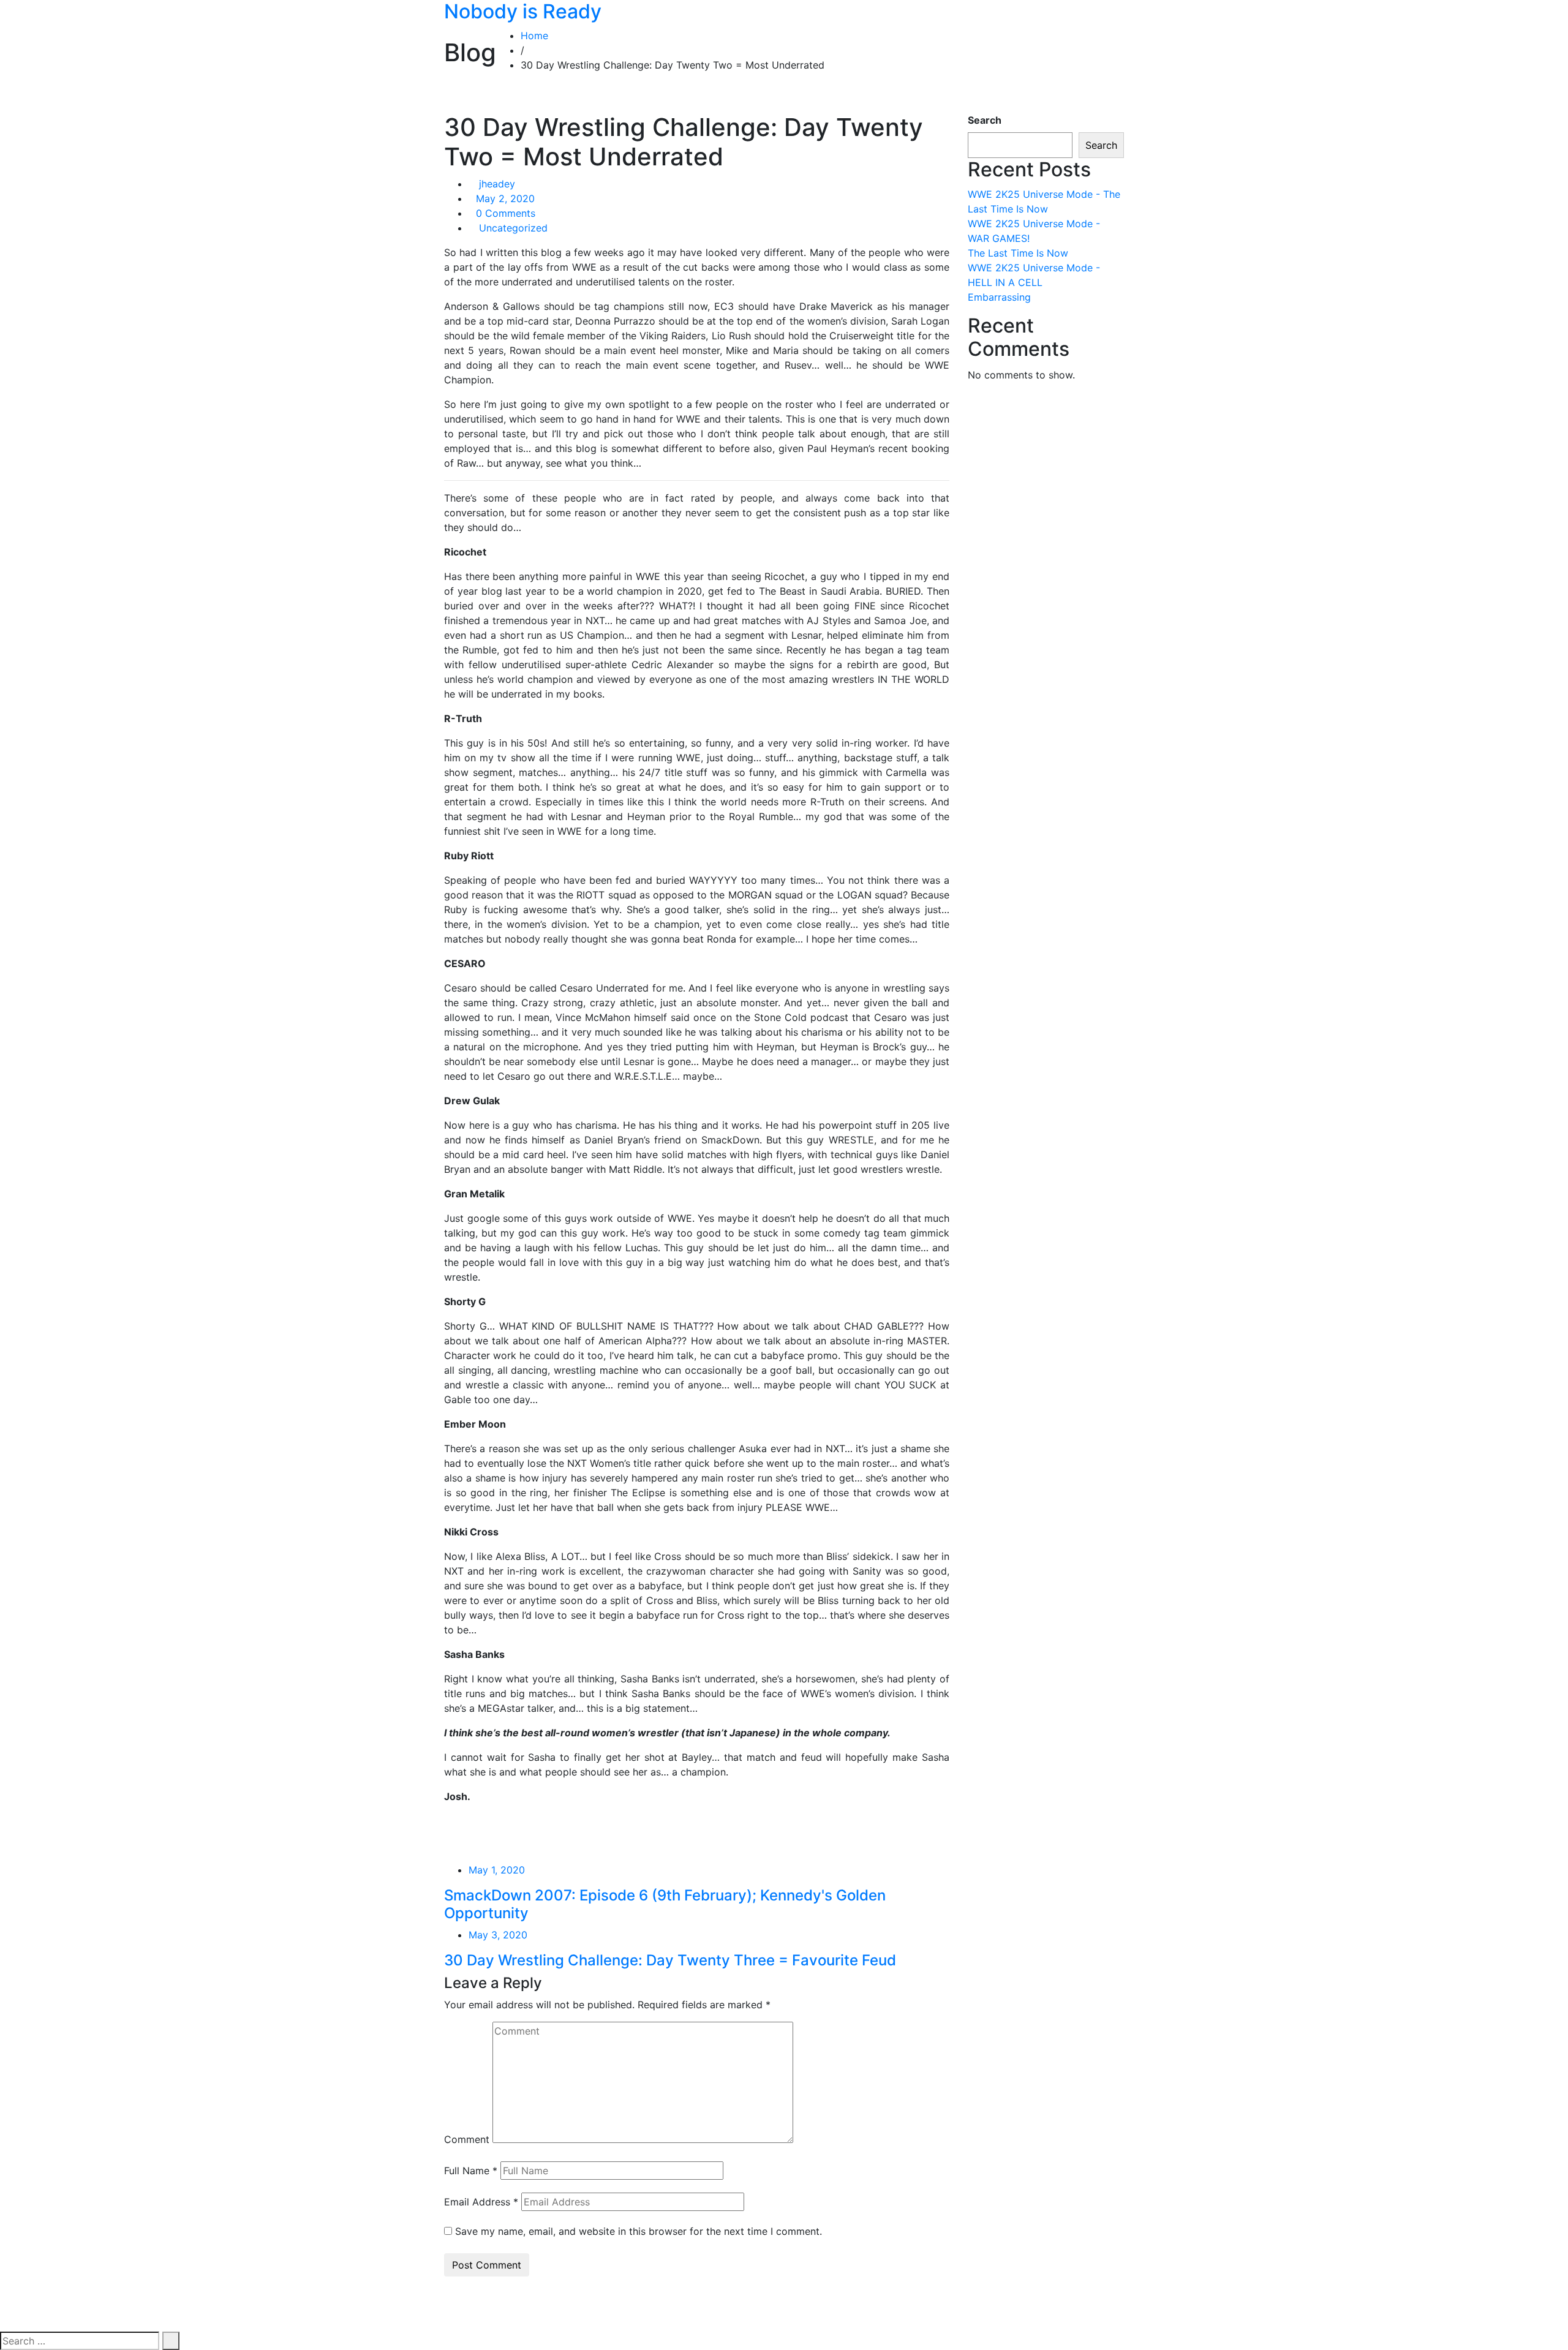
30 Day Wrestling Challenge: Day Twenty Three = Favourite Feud (670, 1960)
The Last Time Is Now (1018, 253)
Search (985, 120)
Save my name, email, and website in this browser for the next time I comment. (639, 2231)
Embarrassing (999, 297)
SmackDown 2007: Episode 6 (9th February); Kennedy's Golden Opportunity (665, 1904)
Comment (467, 2139)
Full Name (471, 2171)
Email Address (481, 2202)
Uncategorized (513, 228)
